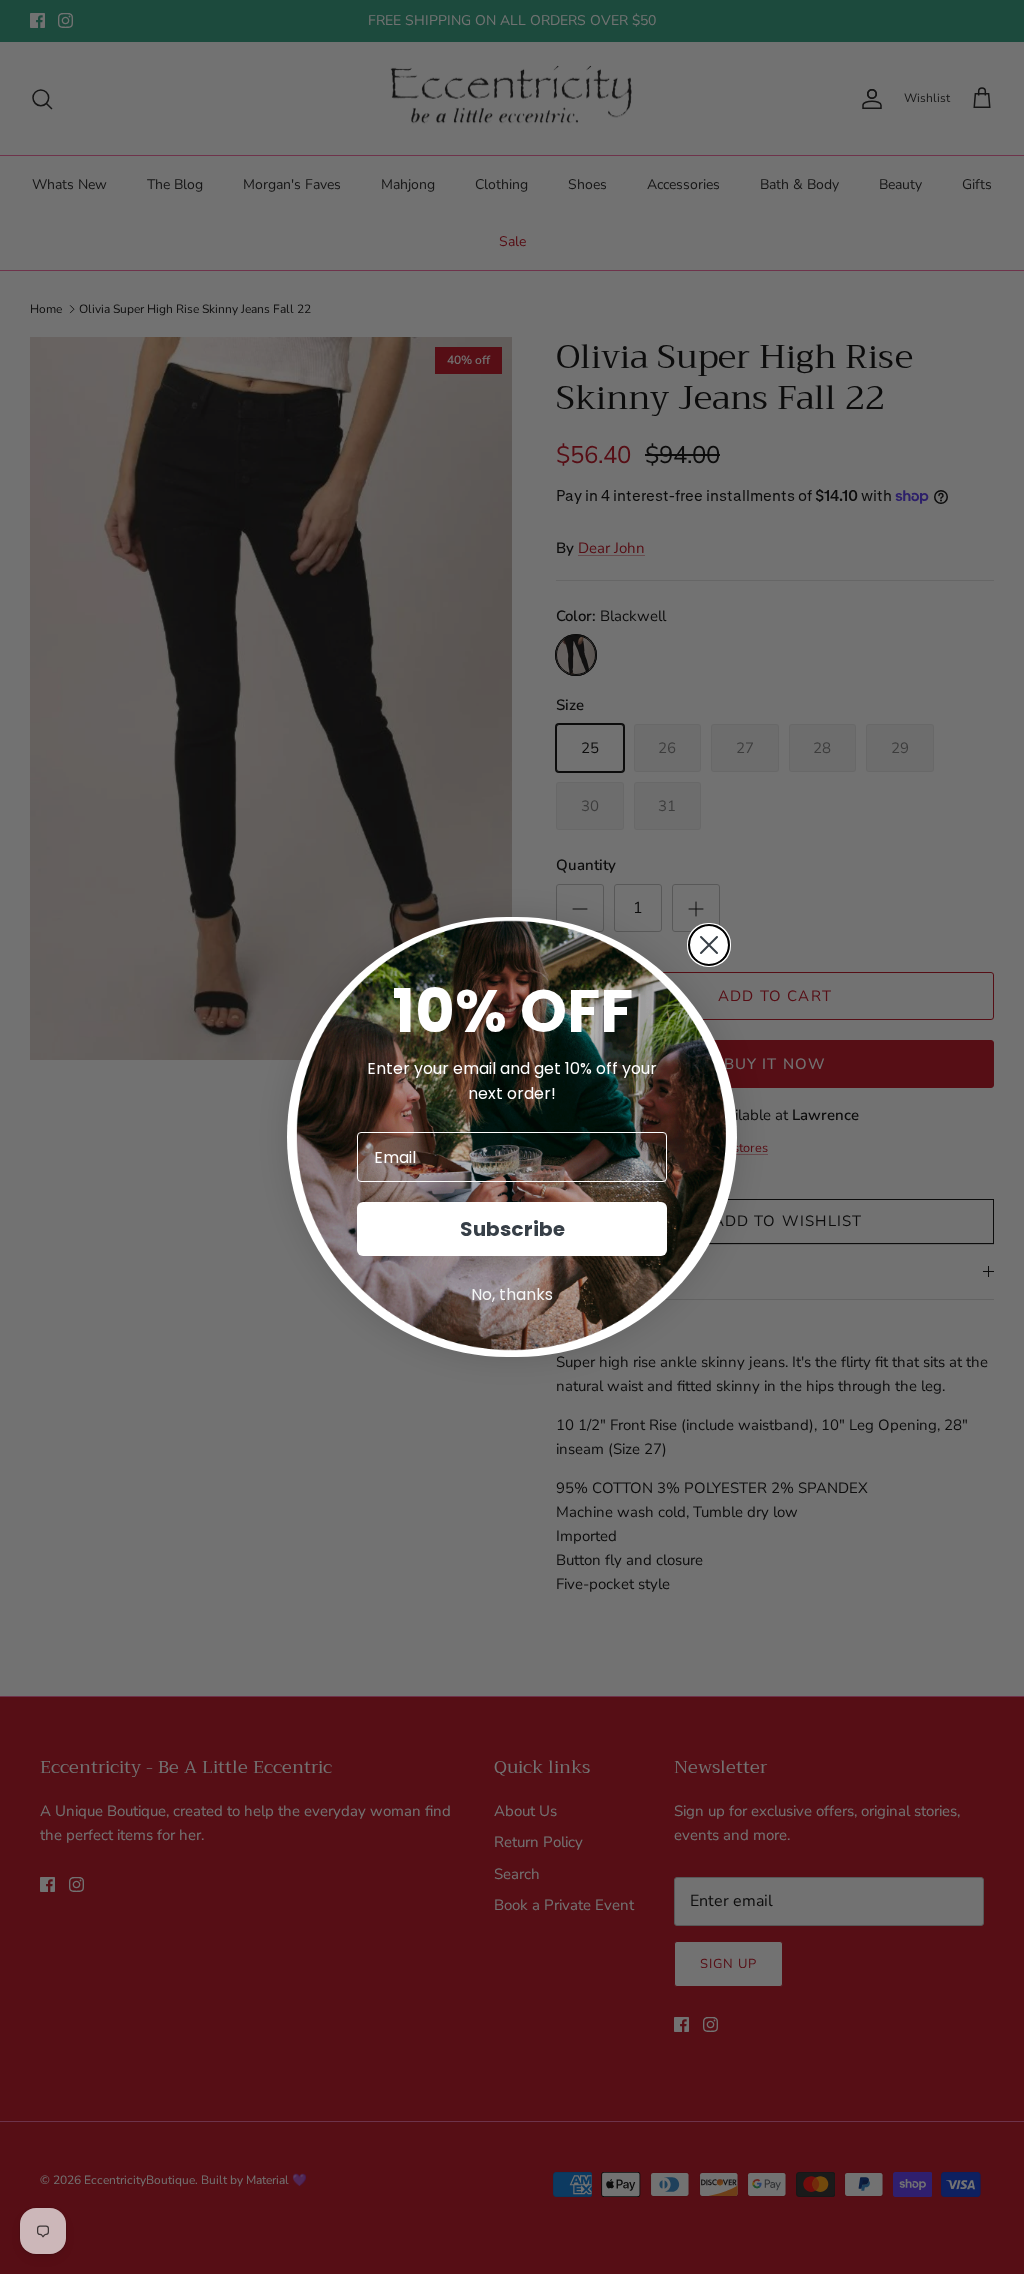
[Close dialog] (709, 945)
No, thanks (512, 1294)
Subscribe (512, 1229)
